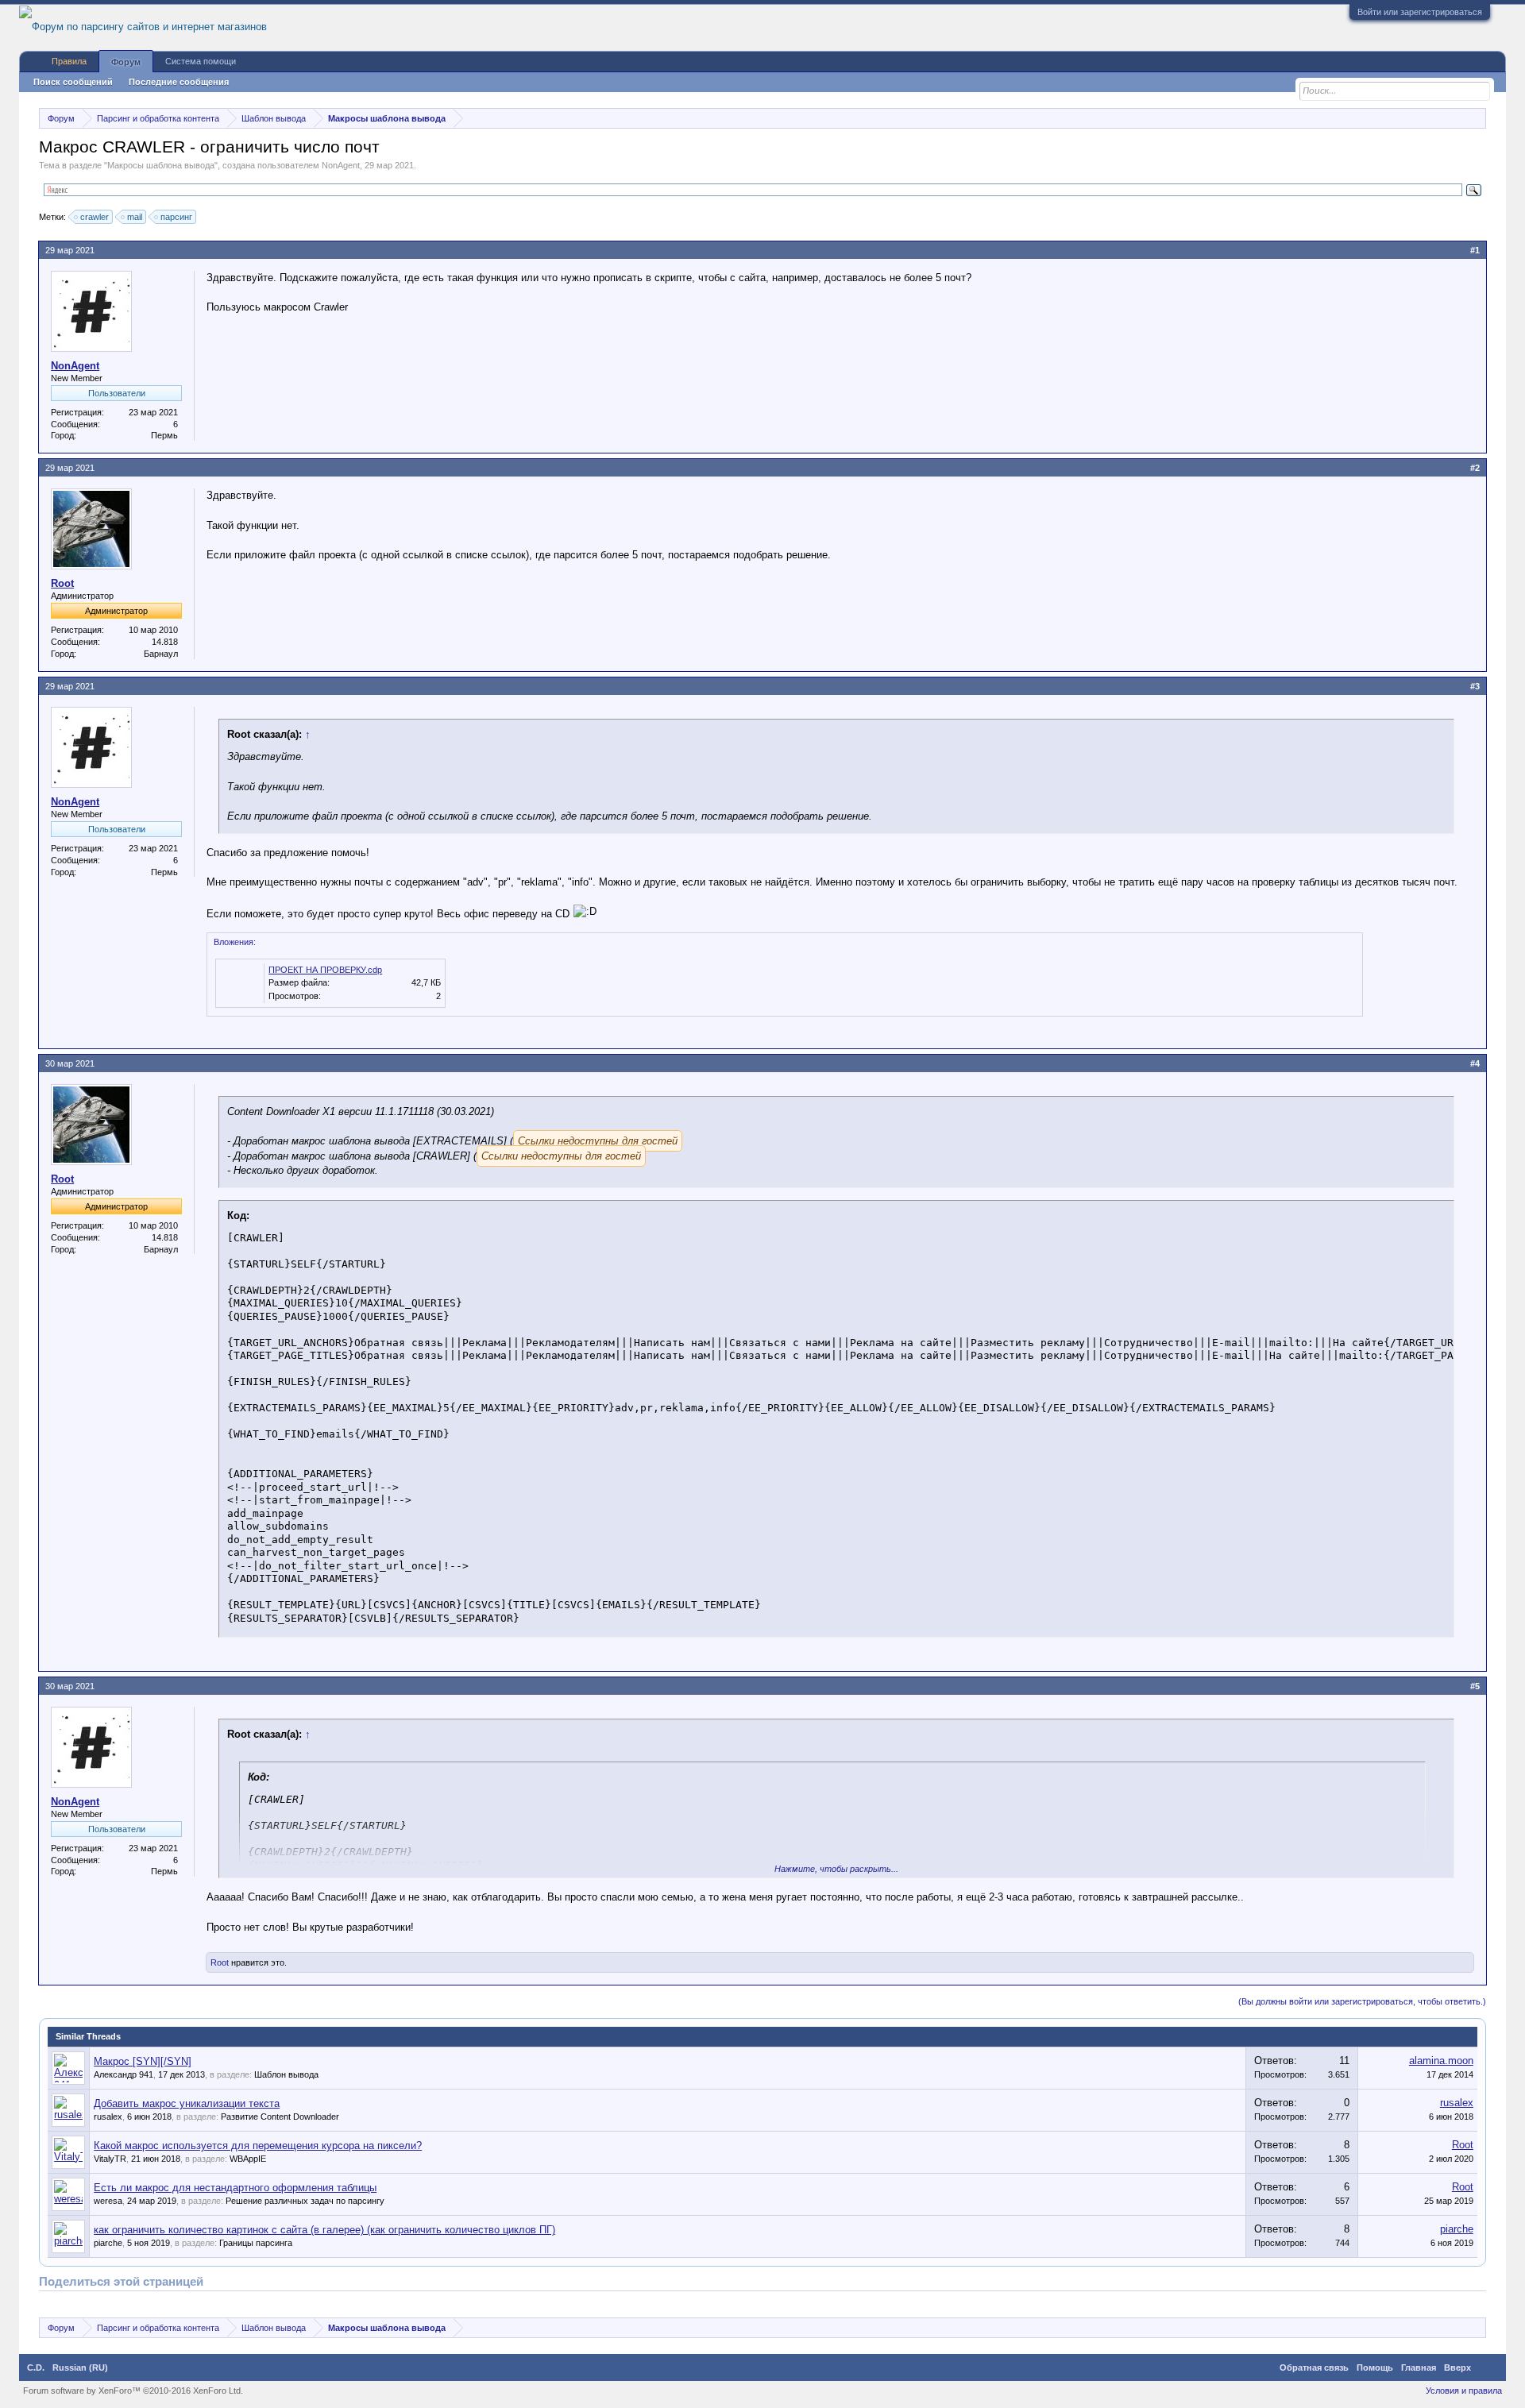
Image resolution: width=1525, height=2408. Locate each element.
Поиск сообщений (73, 82)
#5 (1475, 1686)
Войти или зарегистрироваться (1420, 12)
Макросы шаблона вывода (161, 165)
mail (135, 217)
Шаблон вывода (286, 2074)
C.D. (36, 2367)
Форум (126, 62)
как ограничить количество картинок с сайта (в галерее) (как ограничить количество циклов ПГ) (324, 2230)
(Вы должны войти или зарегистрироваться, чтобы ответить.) (1362, 2001)
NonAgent (341, 165)
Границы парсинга (256, 2243)
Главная (1419, 2367)
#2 (1475, 468)
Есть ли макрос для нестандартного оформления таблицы (235, 2188)
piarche (108, 2243)
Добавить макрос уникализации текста (187, 2103)
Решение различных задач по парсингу (305, 2201)
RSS (1488, 2367)
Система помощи (201, 61)
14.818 (165, 642)
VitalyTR (110, 2159)
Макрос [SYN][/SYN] (143, 2061)
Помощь (1375, 2367)
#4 (1475, 1063)
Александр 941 (124, 2074)
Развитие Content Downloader (280, 2117)
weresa (108, 2201)
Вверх (1457, 2367)
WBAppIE (248, 2159)
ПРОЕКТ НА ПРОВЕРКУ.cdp (325, 970)
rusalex (108, 2117)
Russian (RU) (80, 2367)
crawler (95, 217)
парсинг (176, 217)
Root (62, 583)
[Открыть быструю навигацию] (1476, 118)
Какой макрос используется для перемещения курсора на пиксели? (258, 2146)
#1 (1475, 250)
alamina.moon (1441, 2061)
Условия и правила (1464, 2391)
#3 (1475, 686)
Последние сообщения (179, 82)
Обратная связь (1314, 2367)
